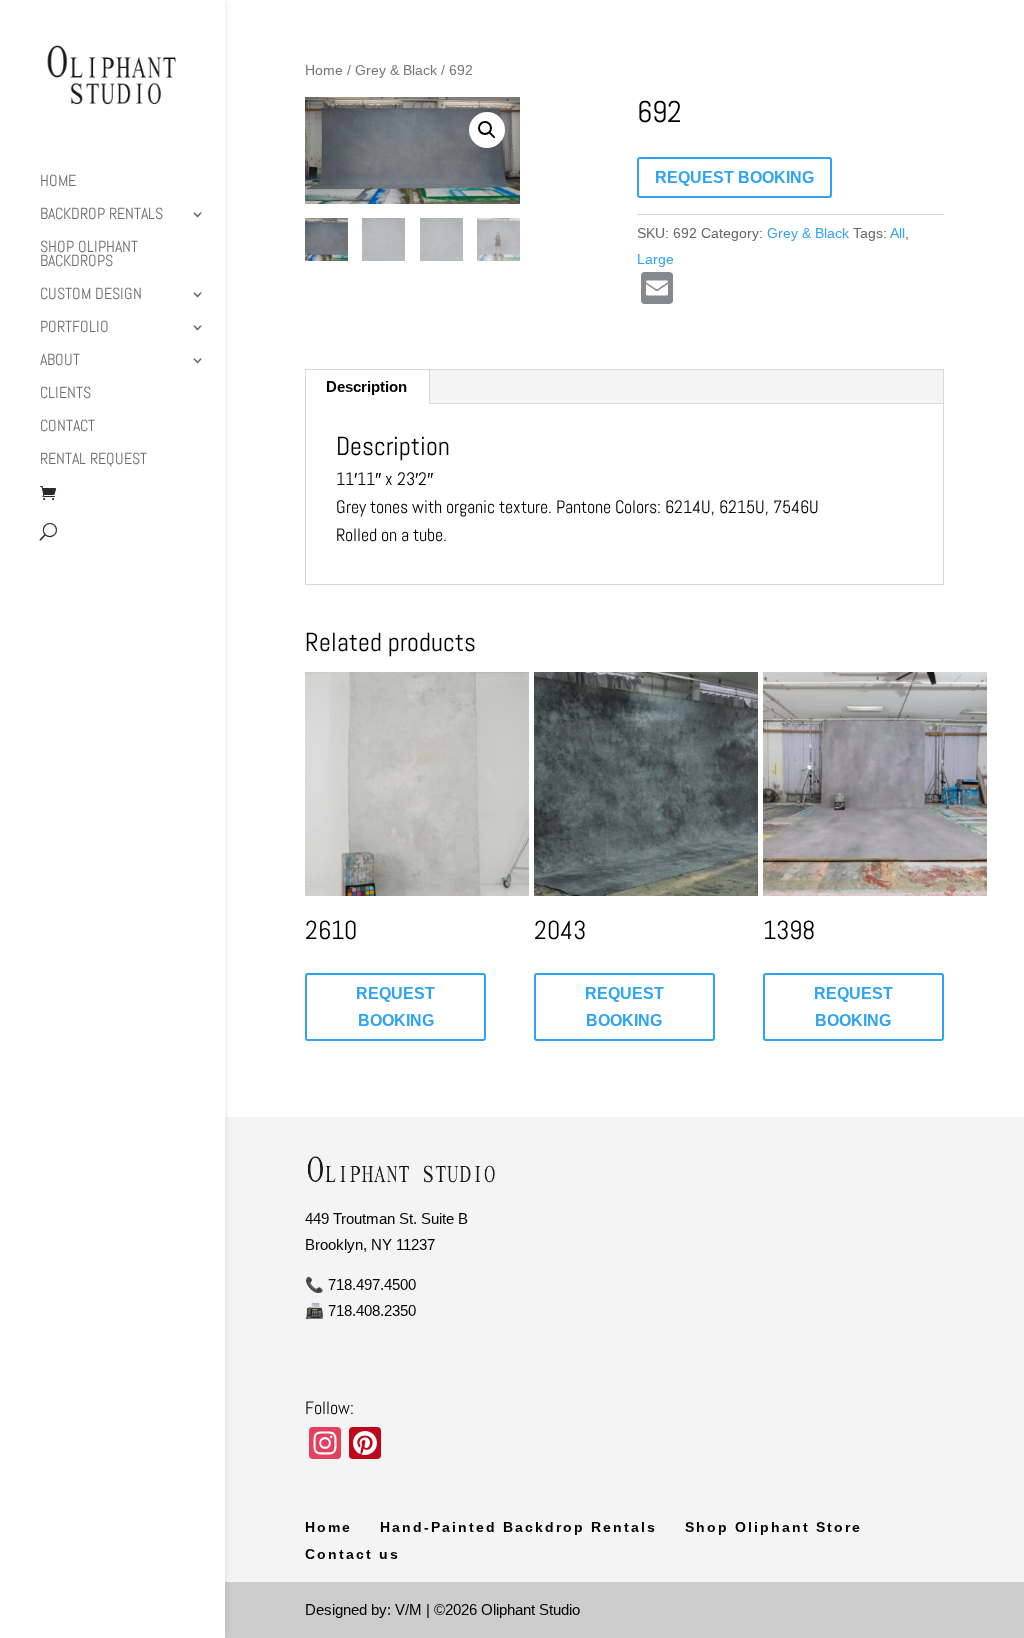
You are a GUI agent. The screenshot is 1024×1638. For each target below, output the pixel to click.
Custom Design (91, 295)
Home (58, 182)
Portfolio (74, 328)
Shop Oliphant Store (773, 1527)
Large (655, 259)
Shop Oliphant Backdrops (89, 255)
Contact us (352, 1554)
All (897, 233)
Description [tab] (366, 386)
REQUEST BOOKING (734, 177)
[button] (487, 130)
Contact (67, 427)
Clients (65, 394)
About (60, 361)
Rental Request (93, 460)
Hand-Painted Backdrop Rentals (518, 1527)
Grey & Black (396, 70)
